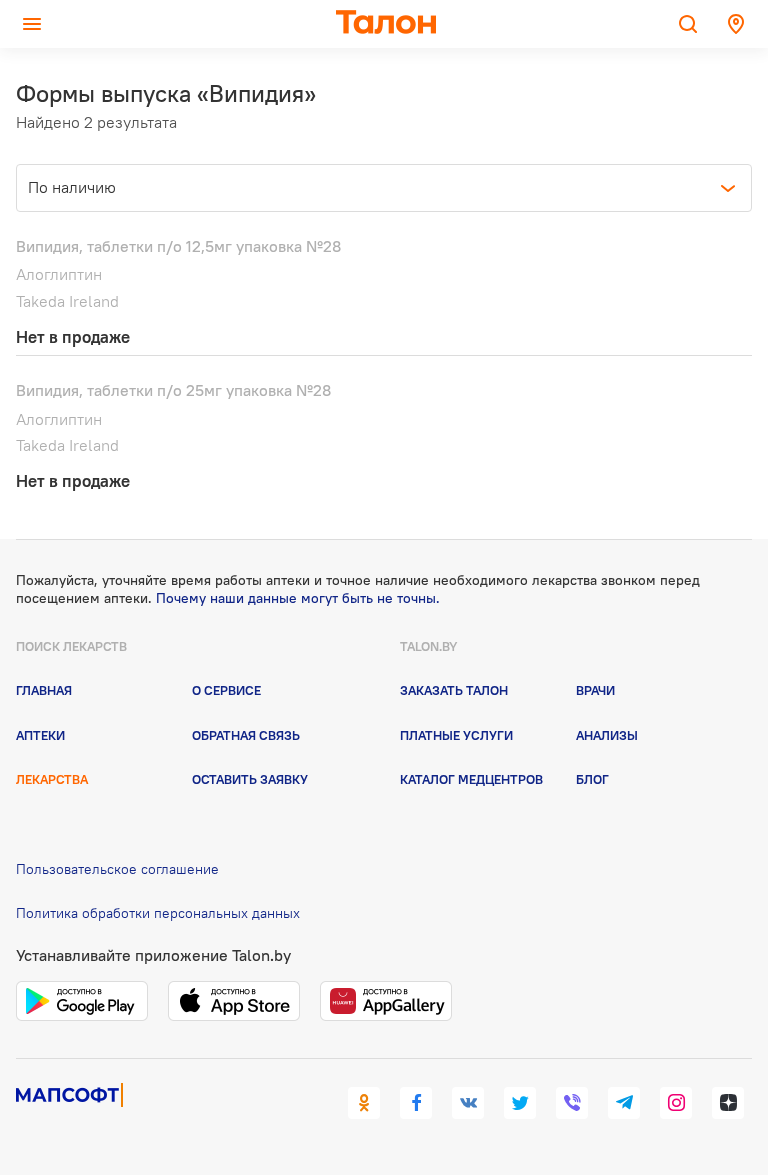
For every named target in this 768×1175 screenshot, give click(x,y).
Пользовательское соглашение (117, 869)
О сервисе (226, 690)
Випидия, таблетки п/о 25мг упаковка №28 (173, 390)
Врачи (595, 690)
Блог (592, 779)
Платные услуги (456, 735)
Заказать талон (454, 690)
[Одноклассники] (364, 1103)
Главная (44, 690)
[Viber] (572, 1103)
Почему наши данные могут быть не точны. (298, 598)
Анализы (607, 735)
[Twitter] (520, 1103)
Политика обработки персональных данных (158, 913)
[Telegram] (624, 1103)
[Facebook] (416, 1103)
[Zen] (728, 1103)
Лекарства (52, 779)
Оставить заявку (250, 779)
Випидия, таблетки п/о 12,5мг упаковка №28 (178, 246)
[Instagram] (676, 1103)
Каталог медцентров (471, 779)
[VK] (468, 1103)
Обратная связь (246, 735)
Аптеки (40, 735)
